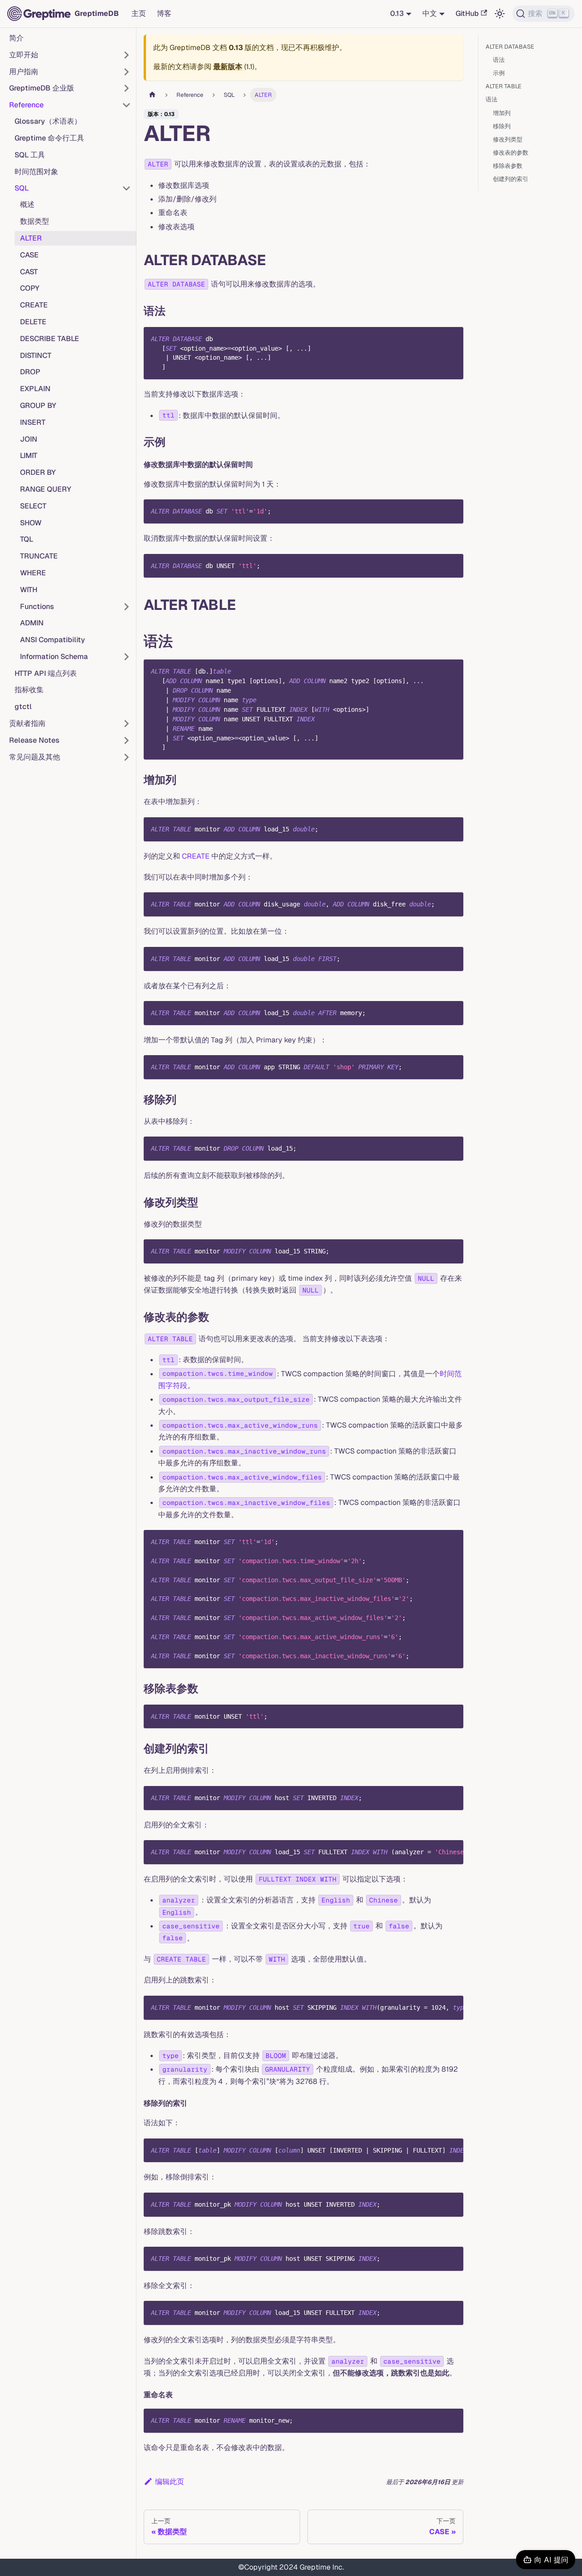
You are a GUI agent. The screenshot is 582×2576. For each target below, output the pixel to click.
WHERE (33, 573)
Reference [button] (26, 105)
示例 (499, 73)
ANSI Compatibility (53, 640)
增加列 (502, 113)
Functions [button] (37, 606)
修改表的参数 (511, 153)
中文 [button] (430, 13)
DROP (30, 372)
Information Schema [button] (54, 657)
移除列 (502, 126)
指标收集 (29, 690)
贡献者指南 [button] (27, 723)
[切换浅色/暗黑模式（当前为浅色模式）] (500, 14)
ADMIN (32, 623)
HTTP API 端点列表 (46, 673)
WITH (29, 590)
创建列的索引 (511, 179)
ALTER (31, 238)
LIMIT (29, 455)
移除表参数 (508, 166)
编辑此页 (170, 2482)
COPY (30, 288)
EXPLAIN (35, 389)
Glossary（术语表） (48, 121)
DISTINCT (36, 355)
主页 (139, 13)
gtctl (23, 707)
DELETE (33, 322)
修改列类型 (508, 139)
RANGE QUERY (46, 489)
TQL (27, 539)
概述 (27, 204)
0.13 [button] (397, 13)
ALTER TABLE (504, 86)
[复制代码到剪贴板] (452, 338)
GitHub (467, 13)
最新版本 (228, 67)
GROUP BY (38, 405)
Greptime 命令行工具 (49, 138)
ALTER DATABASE (510, 47)
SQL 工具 (30, 155)
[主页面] (152, 95)
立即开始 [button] (24, 55)
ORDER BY (38, 472)
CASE (29, 255)
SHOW (31, 523)
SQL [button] (22, 188)
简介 (16, 38)
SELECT (33, 506)
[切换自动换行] (436, 1851)
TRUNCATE (39, 556)
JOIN (29, 439)
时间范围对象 (36, 172)
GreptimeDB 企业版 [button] (42, 88)
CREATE (34, 305)
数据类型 (35, 221)
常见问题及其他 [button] (35, 757)
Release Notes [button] (34, 740)
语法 (499, 60)
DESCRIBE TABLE (50, 339)
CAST (29, 272)
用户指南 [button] (24, 72)
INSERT (33, 422)
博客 (164, 13)
